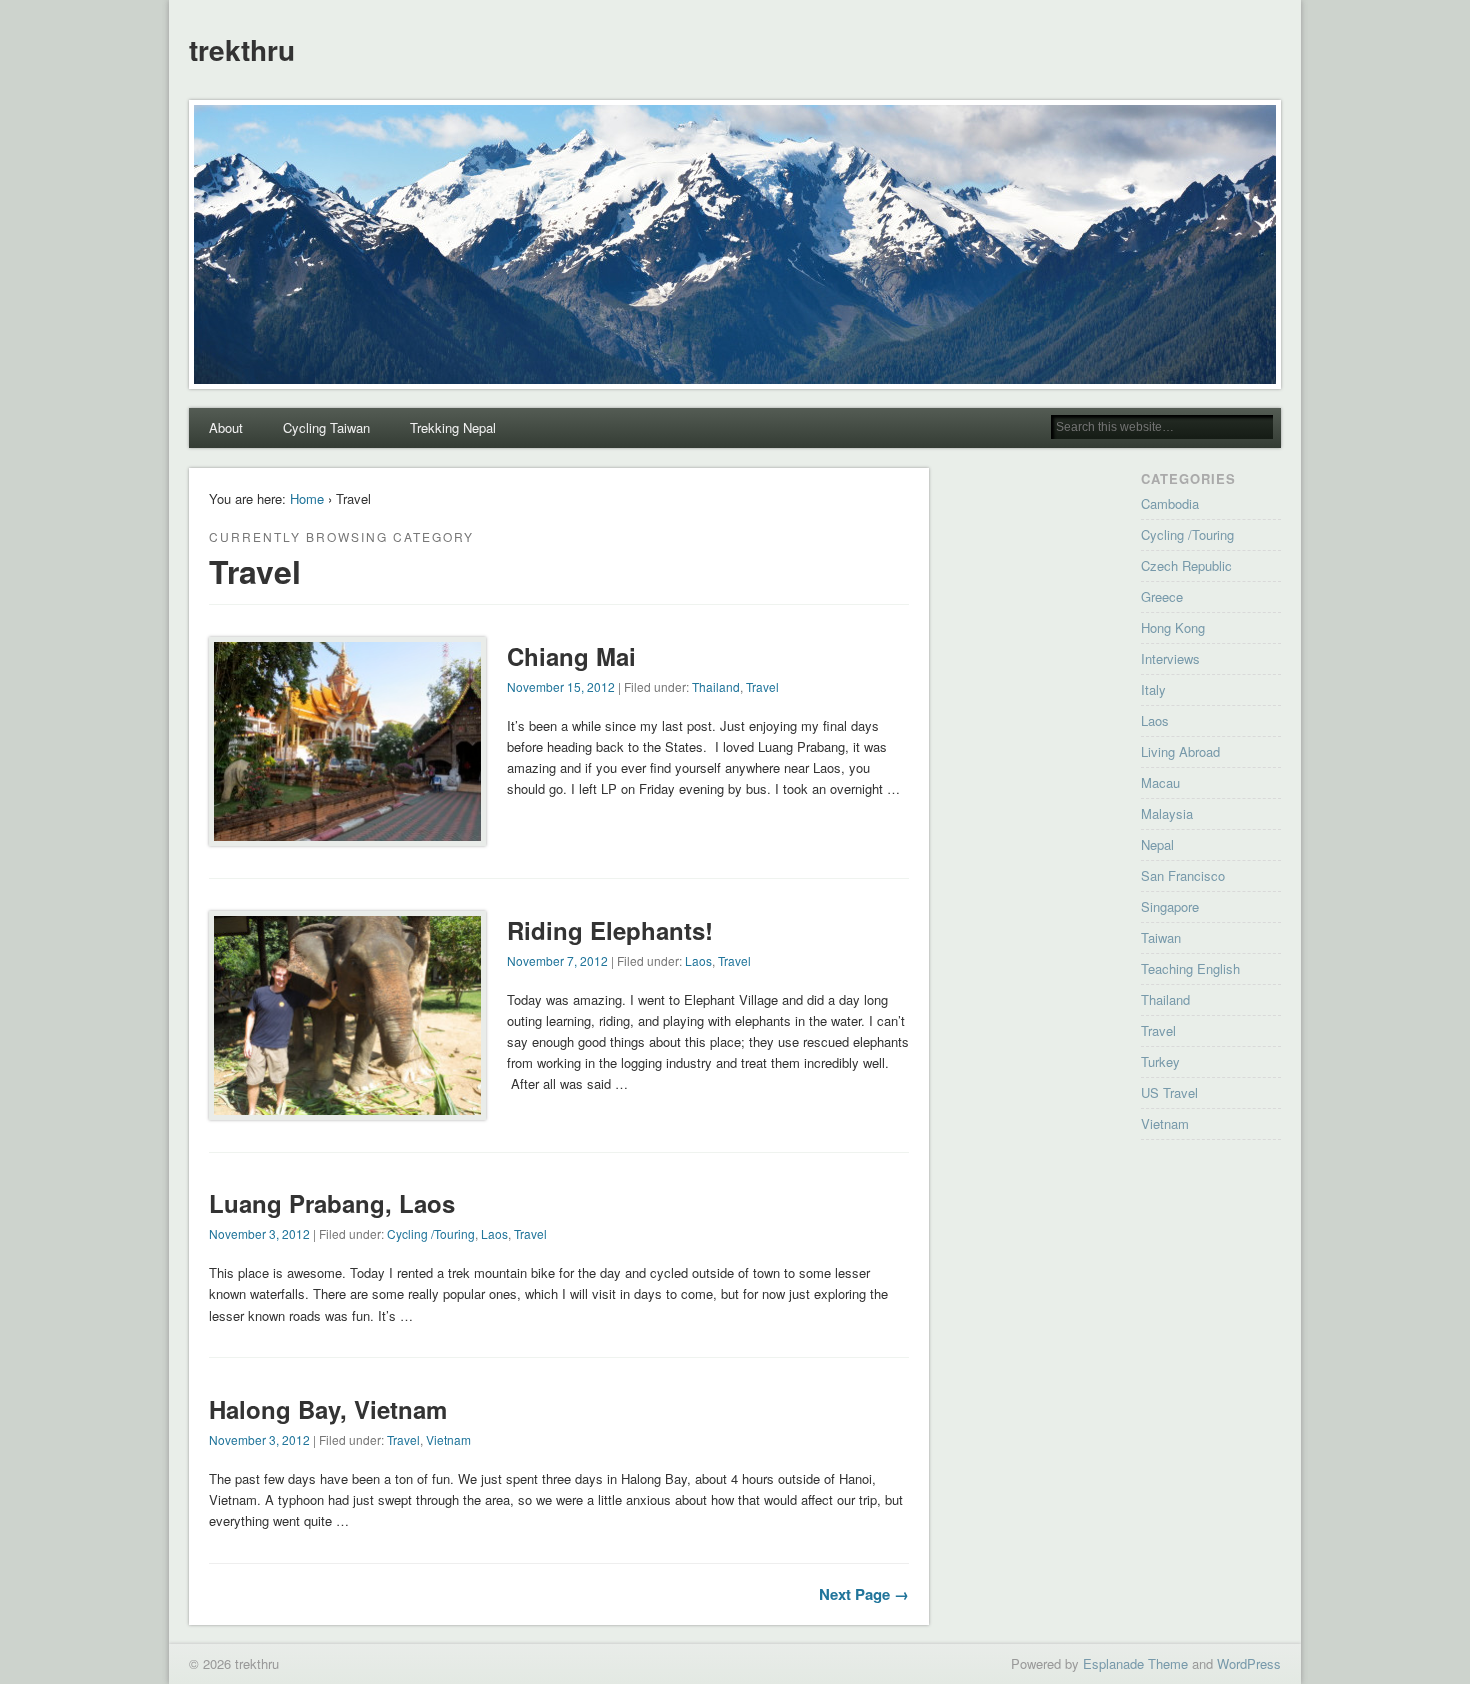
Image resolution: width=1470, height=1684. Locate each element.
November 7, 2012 (557, 960)
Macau (1160, 782)
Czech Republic (1186, 565)
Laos (698, 960)
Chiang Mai (571, 656)
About (226, 427)
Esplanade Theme (1135, 1663)
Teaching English (1190, 968)
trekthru (242, 49)
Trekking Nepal (453, 427)
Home (307, 498)
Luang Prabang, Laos (332, 1203)
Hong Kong (1173, 627)
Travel (762, 686)
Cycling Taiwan (326, 427)
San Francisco (1183, 875)
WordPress (1249, 1663)
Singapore (1170, 906)
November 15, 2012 (561, 686)
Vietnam (448, 1439)
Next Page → (864, 1594)
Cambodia (1170, 503)
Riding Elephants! (610, 930)
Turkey (1160, 1061)
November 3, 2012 (259, 1233)
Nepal (1157, 844)
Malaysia (1167, 813)
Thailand (716, 686)
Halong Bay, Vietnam (328, 1409)
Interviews (1170, 658)
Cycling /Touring (431, 1233)
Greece (1162, 596)
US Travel (1169, 1092)
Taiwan (1161, 937)
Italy (1153, 689)
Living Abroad (1180, 751)
